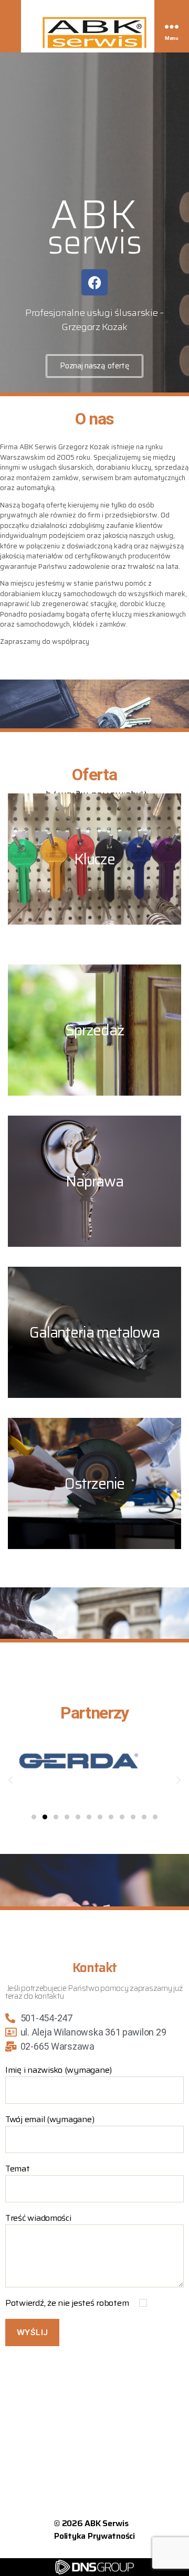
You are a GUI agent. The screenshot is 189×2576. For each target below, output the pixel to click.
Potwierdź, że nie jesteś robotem (68, 2303)
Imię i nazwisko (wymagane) (59, 2070)
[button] (10, 1780)
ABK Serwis (106, 2523)
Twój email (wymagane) (50, 2119)
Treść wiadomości (38, 2218)
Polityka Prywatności (94, 2536)
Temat (18, 2169)
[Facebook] (94, 282)
